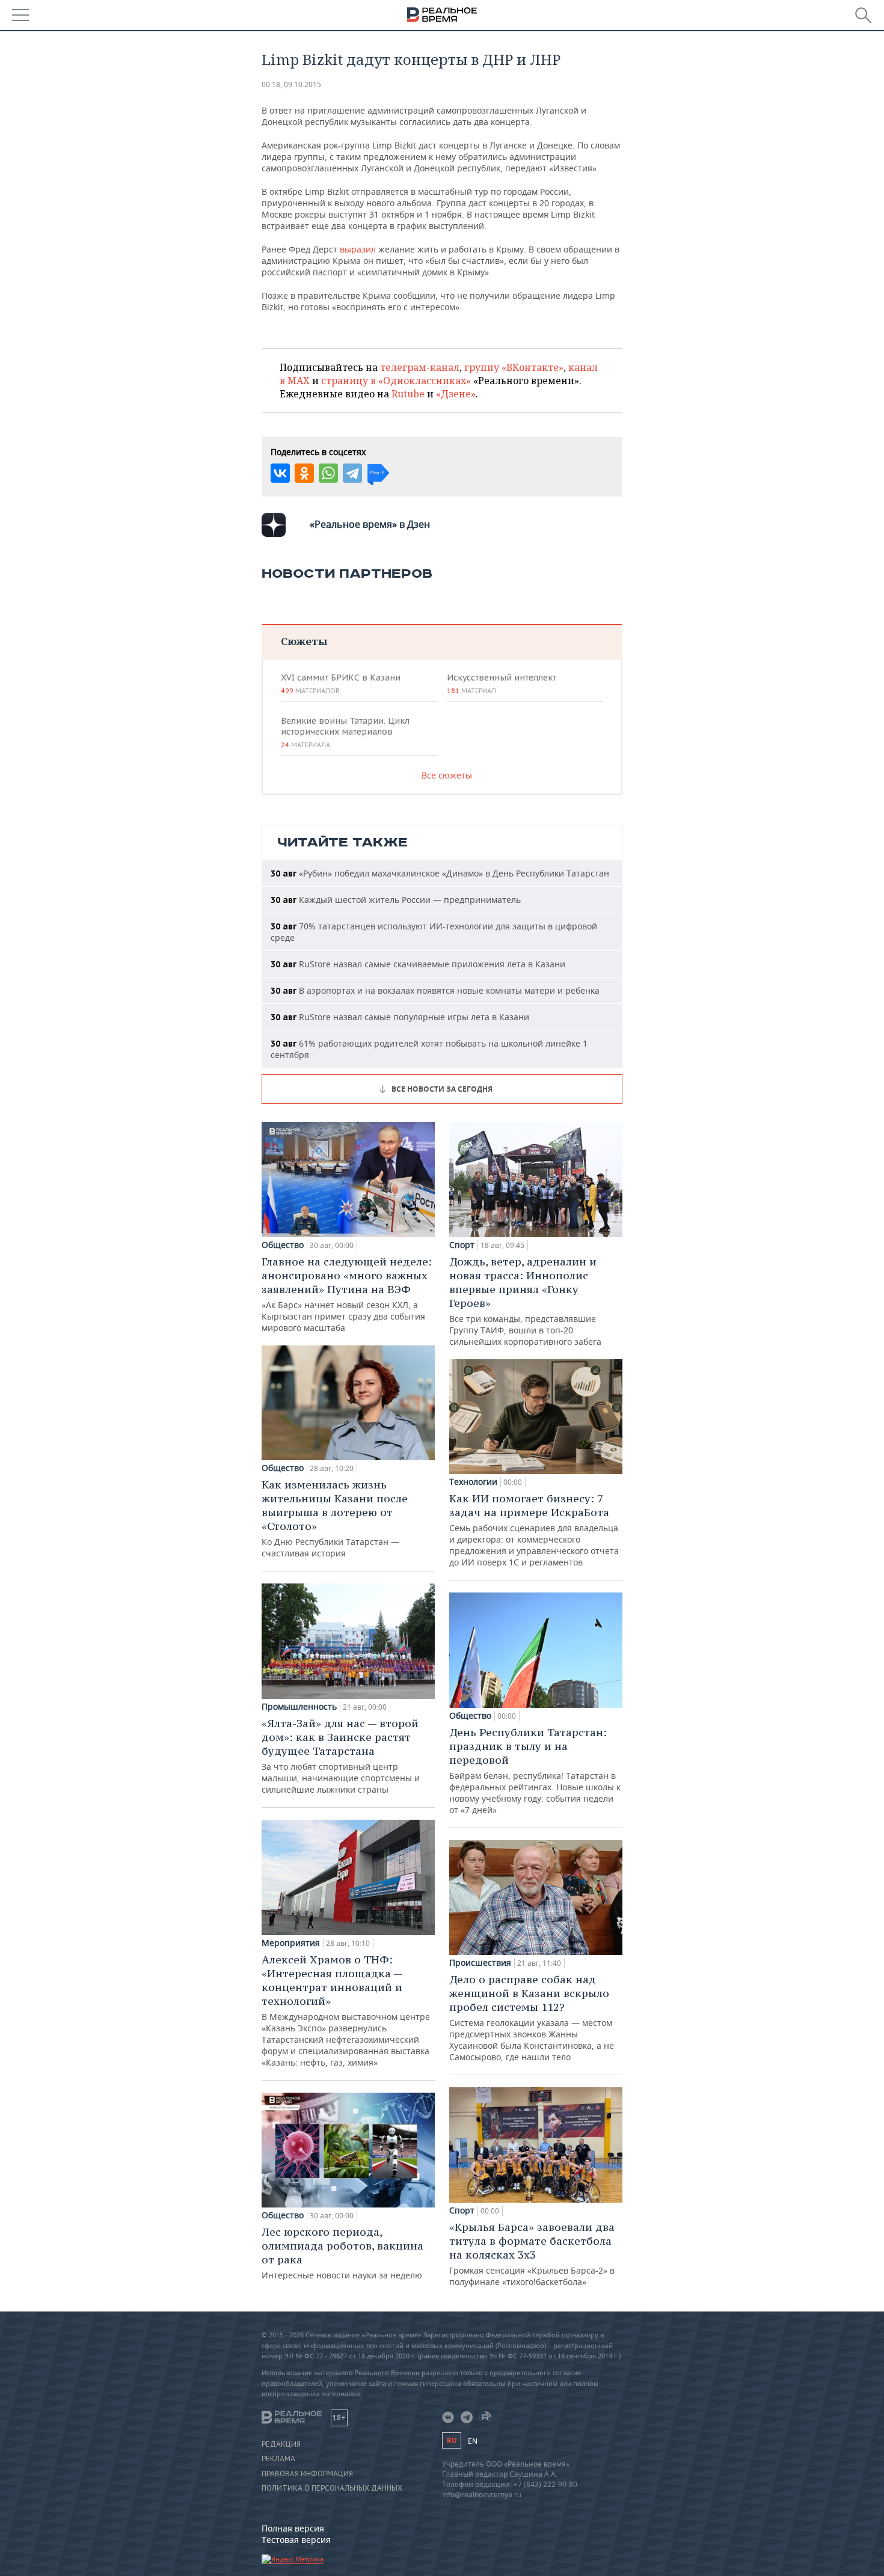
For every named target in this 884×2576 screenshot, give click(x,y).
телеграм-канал (420, 367)
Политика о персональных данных (332, 2488)
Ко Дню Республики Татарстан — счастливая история (335, 1518)
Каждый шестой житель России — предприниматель (396, 900)
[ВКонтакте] (280, 473)
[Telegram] (352, 473)
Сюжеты (304, 641)
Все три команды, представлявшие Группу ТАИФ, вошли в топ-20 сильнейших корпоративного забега (525, 1301)
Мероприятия (291, 1943)
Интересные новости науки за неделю (342, 2253)
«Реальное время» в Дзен (370, 524)
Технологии (473, 1482)
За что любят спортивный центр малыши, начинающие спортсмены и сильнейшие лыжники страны (341, 1756)
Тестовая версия (296, 2540)
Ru (452, 2440)
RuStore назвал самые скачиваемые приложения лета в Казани (418, 964)
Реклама (278, 2459)
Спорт (462, 1245)
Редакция (281, 2444)
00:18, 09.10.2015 (291, 84)
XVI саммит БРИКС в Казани (341, 684)
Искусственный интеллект (502, 684)
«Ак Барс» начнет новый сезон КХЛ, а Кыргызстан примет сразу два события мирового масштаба (347, 1294)
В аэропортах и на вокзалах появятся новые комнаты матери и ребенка (435, 990)
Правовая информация (307, 2474)
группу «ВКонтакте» (514, 367)
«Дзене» (456, 394)
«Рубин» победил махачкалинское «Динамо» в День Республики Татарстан (440, 873)
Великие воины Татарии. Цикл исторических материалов (345, 732)
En (473, 2441)
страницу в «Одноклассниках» (396, 381)
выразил (359, 249)
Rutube (408, 394)
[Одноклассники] (304, 473)
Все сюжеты (447, 775)
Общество (283, 1245)
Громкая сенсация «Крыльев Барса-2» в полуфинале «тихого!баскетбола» (532, 2254)
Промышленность (299, 1707)
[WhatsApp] (328, 473)
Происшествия (480, 1963)
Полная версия (293, 2528)
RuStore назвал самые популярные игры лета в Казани (400, 1017)
